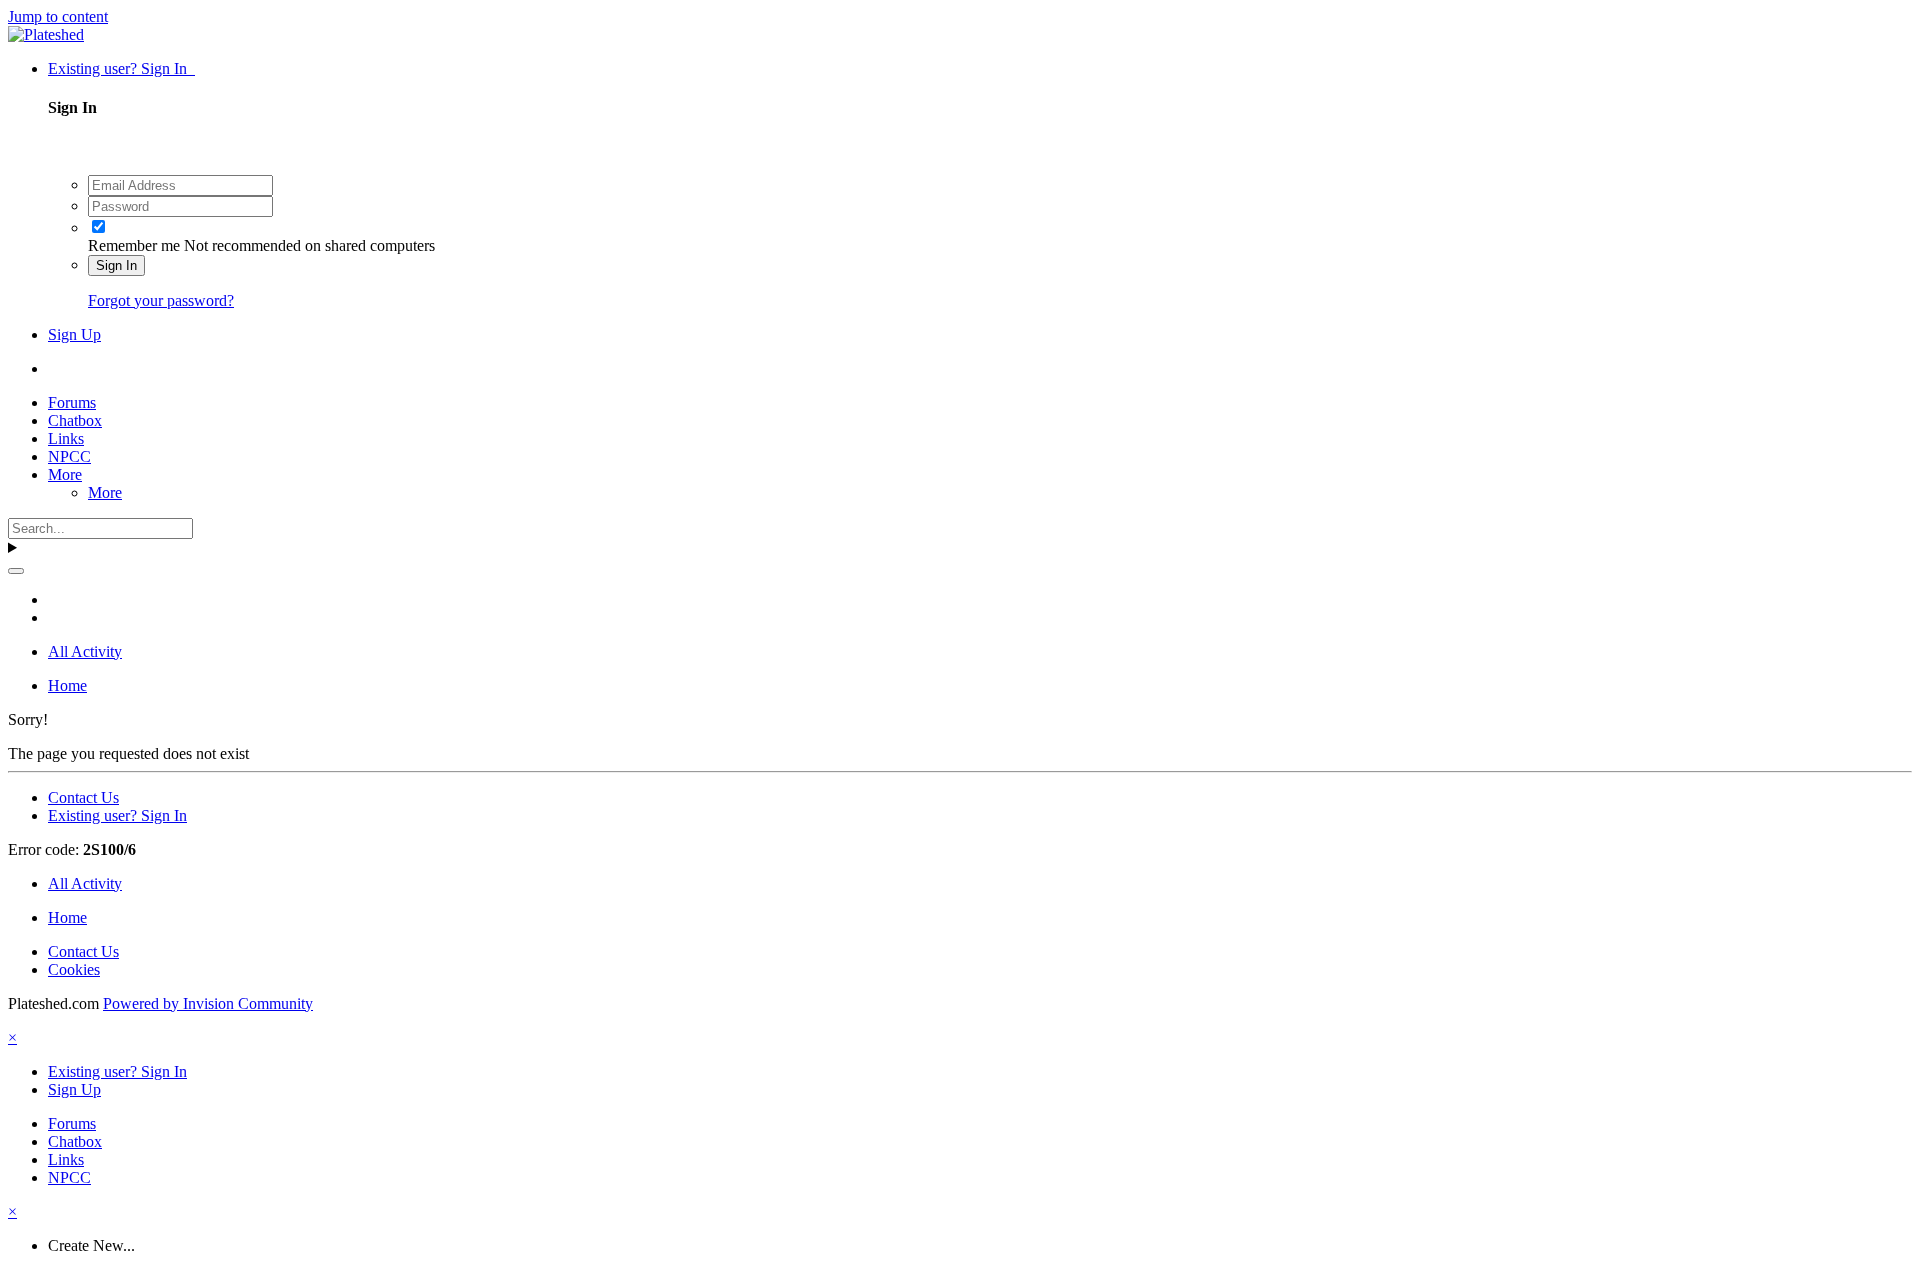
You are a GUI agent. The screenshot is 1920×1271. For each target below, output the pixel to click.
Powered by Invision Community (208, 1003)
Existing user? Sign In (121, 68)
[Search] (16, 571)
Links (66, 438)
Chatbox (75, 420)
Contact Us (83, 797)
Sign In (116, 265)
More (65, 474)
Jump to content (58, 16)
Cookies (74, 969)
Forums (72, 402)
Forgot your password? (161, 300)
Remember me (134, 245)
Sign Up (74, 334)
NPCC (69, 456)
